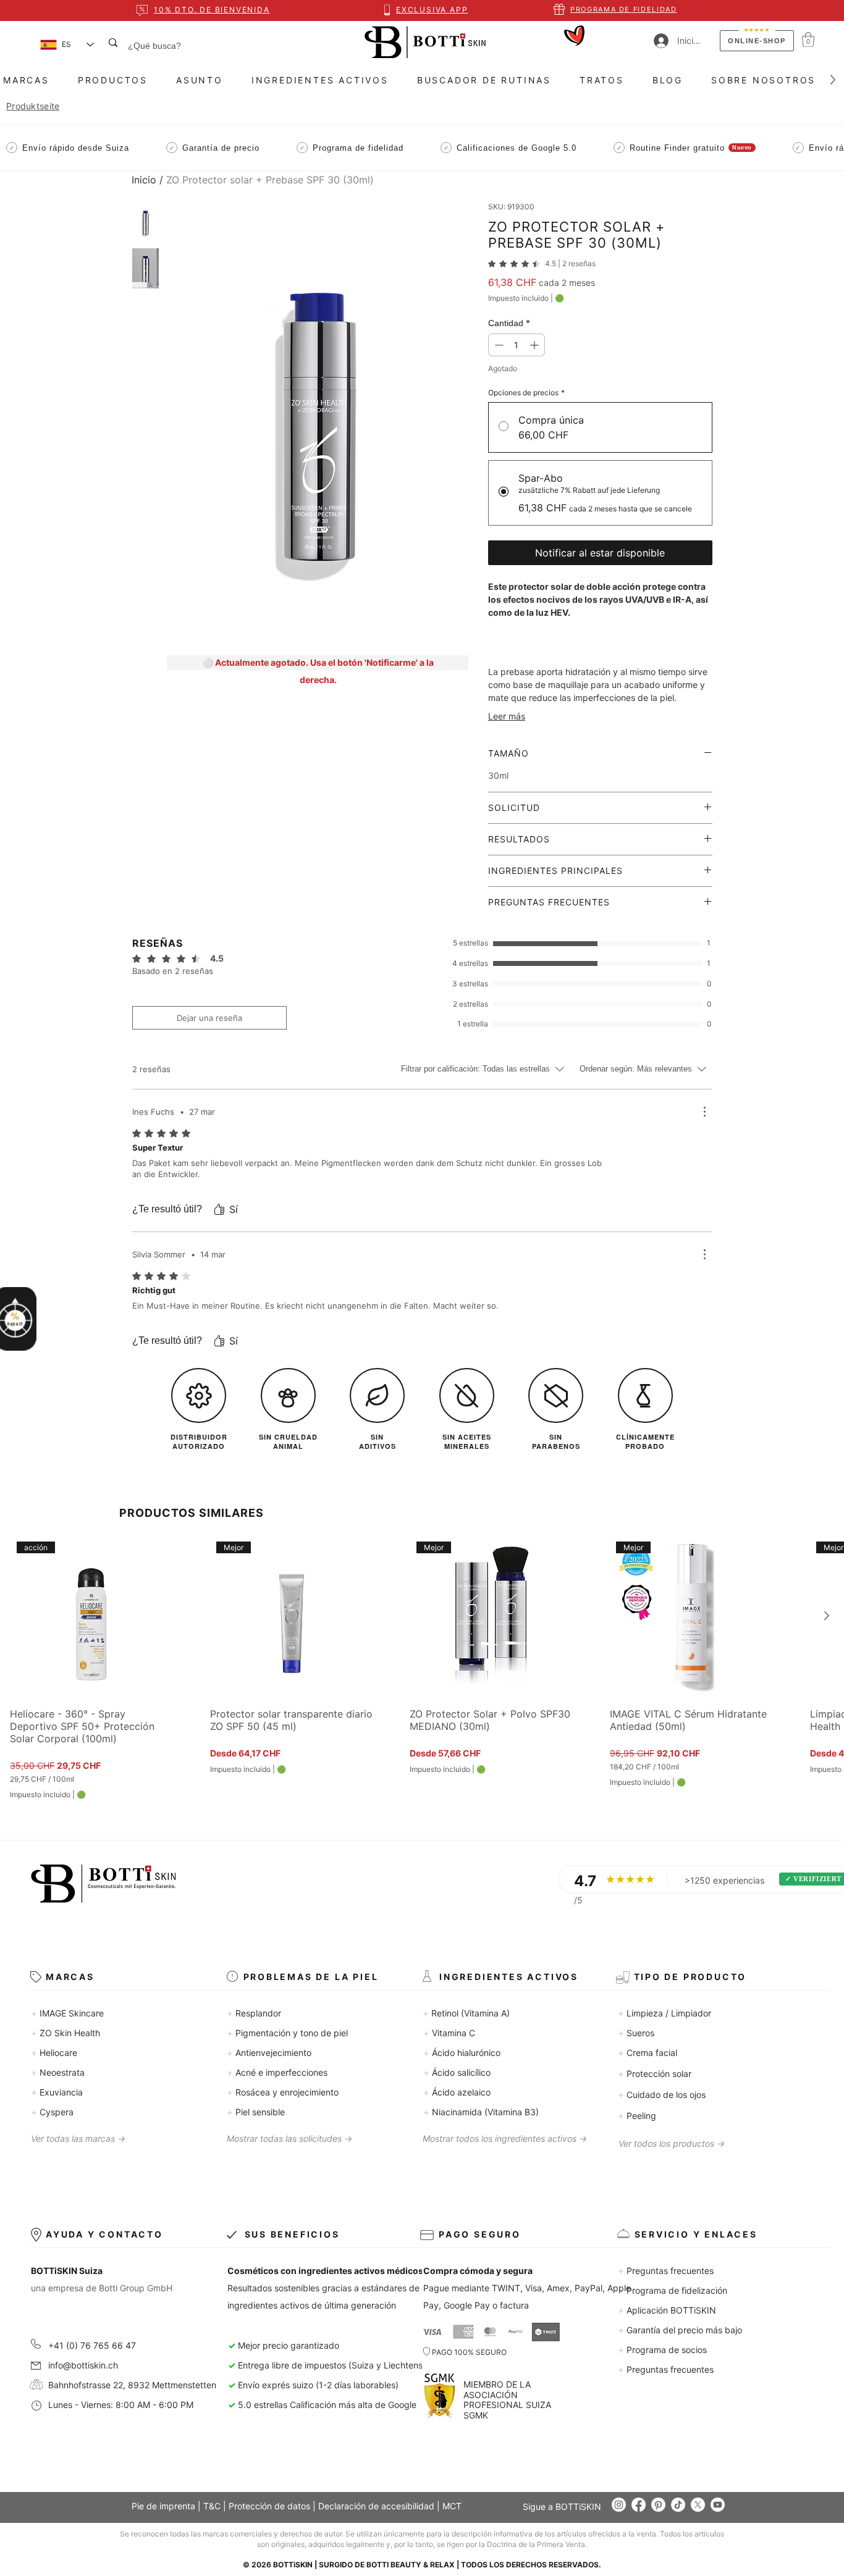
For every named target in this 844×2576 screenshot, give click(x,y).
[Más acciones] (704, 1112)
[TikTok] (678, 2505)
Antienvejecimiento (269, 2053)
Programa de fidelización (673, 2290)
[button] (808, 40)
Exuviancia (57, 2092)
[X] (698, 2505)
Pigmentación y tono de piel (287, 2033)
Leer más (507, 716)
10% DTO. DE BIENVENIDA (212, 10)
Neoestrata (58, 2072)
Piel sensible (256, 2112)
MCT (452, 2506)
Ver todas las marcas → (78, 2138)
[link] (542, 264)
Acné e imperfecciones (277, 2072)
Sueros (636, 2033)
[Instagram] (619, 2505)
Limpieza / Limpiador (665, 2013)
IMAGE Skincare (67, 2013)
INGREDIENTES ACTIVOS (509, 1977)
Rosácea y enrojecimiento (283, 2092)
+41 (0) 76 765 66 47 (92, 2345)
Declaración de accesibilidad (376, 2506)
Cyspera (52, 2112)
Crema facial (648, 2053)
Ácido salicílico (457, 2072)
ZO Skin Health (65, 2033)
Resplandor (254, 2013)
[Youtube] (718, 2505)
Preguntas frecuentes (666, 2271)
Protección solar (655, 2074)
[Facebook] (639, 2505)
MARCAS (70, 1977)
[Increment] (535, 345)
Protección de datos (269, 2506)
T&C (212, 2506)
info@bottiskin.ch (83, 2365)
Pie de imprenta (163, 2506)
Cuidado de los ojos (662, 2095)
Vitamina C (449, 2033)
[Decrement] (498, 345)
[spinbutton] (517, 345)
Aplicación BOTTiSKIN (667, 2310)
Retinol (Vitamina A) (466, 2013)
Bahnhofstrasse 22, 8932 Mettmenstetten (125, 2385)
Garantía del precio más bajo (680, 2330)
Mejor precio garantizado (289, 2345)
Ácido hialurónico (462, 2053)
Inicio (144, 180)
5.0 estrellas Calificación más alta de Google (322, 2405)
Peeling (637, 2116)
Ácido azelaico (457, 2092)
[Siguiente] (827, 1616)
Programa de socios (662, 2350)
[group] (422, 1667)
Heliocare (54, 2053)
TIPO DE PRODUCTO (690, 1977)
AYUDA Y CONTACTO (104, 2234)
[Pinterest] (658, 2505)
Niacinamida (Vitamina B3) (481, 2112)
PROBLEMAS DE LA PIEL (311, 1977)
